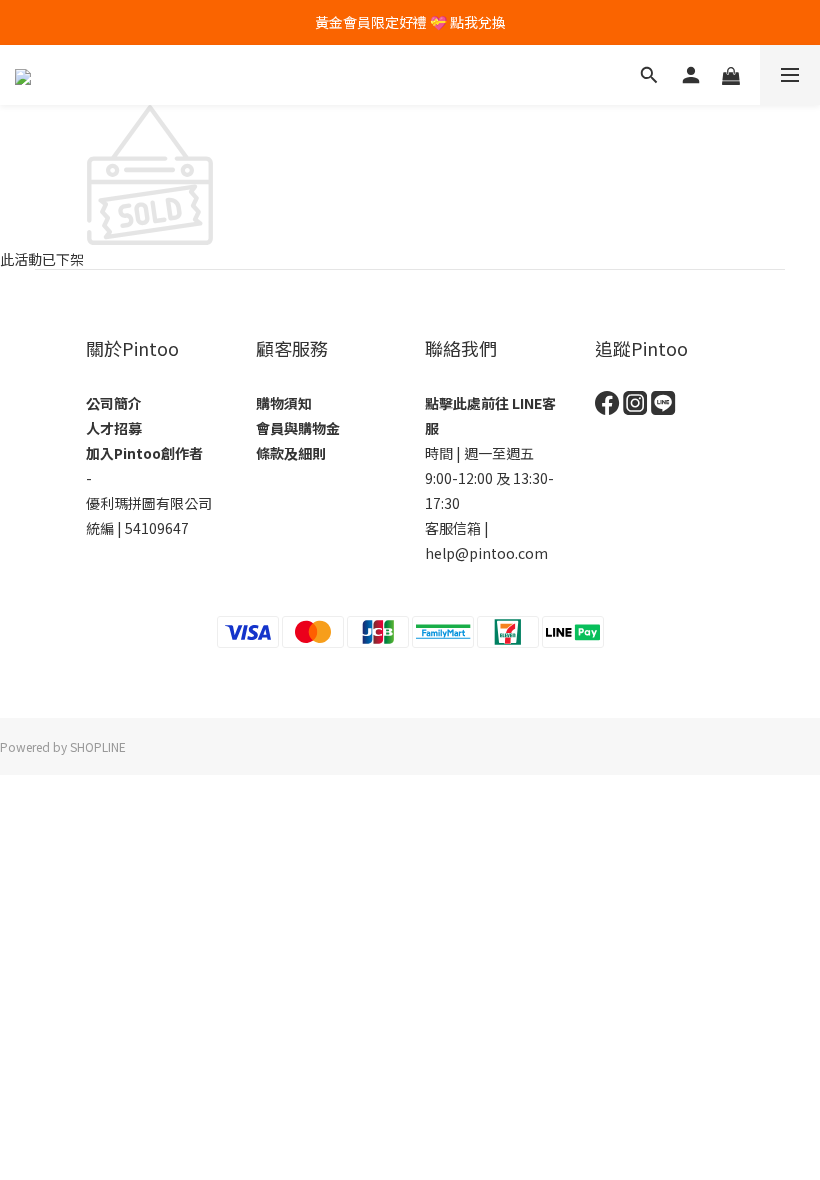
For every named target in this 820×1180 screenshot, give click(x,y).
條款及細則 (291, 453)
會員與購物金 (298, 428)
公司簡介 (114, 403)
